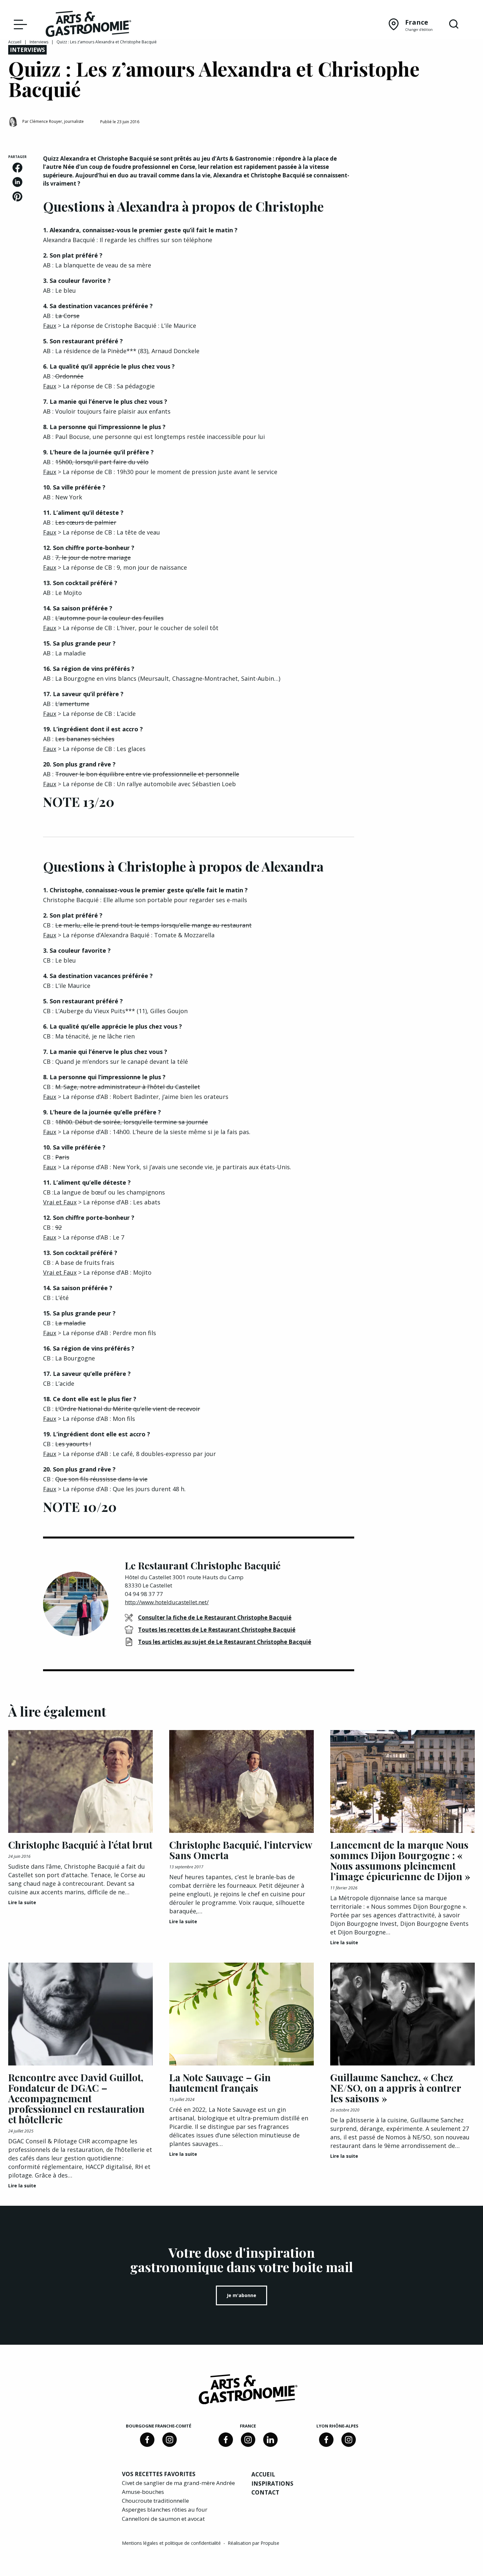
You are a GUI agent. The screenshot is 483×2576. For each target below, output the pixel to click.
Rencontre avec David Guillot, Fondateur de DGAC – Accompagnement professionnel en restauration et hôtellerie (76, 2098)
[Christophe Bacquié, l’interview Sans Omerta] (241, 1781)
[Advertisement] (423, 195)
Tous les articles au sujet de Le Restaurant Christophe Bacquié (225, 1642)
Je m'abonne (241, 2295)
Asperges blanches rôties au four (165, 2509)
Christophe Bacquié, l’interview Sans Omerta (241, 1850)
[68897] (170, 2440)
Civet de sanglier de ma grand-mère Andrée (178, 2483)
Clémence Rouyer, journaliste (57, 121)
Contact (265, 2492)
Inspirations (272, 2484)
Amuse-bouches (143, 2492)
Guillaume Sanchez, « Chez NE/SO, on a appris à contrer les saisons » (396, 2088)
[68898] (147, 2440)
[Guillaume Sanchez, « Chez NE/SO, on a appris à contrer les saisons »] (402, 2014)
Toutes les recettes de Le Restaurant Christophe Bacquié (217, 1630)
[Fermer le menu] (19, 24)
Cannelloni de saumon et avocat (163, 2519)
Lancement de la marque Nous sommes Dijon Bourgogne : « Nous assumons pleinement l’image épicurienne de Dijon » (400, 1860)
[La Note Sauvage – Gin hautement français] (241, 2014)
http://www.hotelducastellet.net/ (167, 1602)
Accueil (15, 42)
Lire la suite (22, 1902)
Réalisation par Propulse (253, 2543)
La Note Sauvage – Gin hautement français (220, 2083)
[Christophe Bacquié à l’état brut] (80, 1781)
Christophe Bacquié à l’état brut (80, 1845)
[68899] (270, 2440)
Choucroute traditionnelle (155, 2501)
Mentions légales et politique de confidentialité (172, 2543)
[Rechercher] (454, 24)
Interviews (39, 42)
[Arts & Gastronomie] (88, 25)
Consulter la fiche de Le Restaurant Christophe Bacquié (215, 1618)
